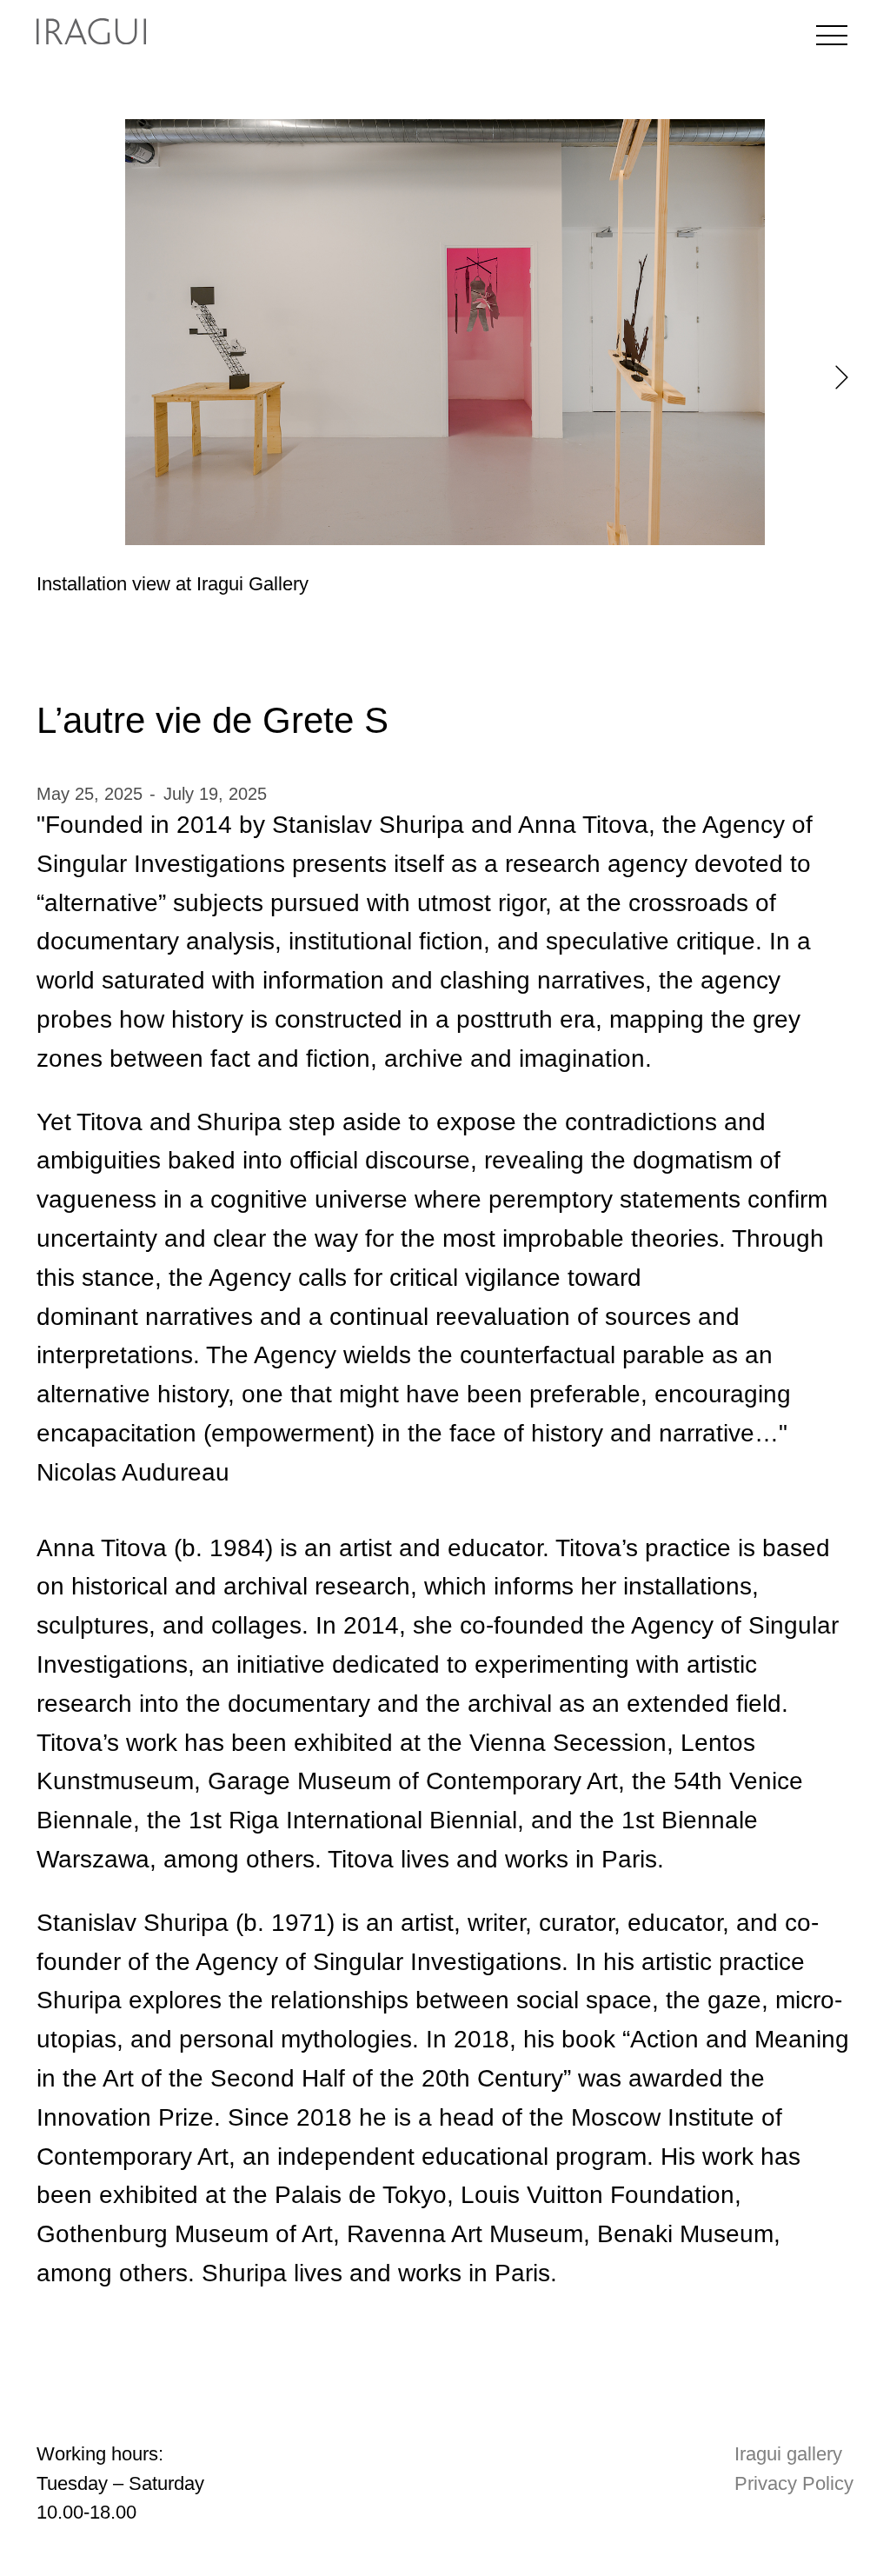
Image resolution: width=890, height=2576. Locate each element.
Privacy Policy (794, 2483)
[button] (842, 377)
